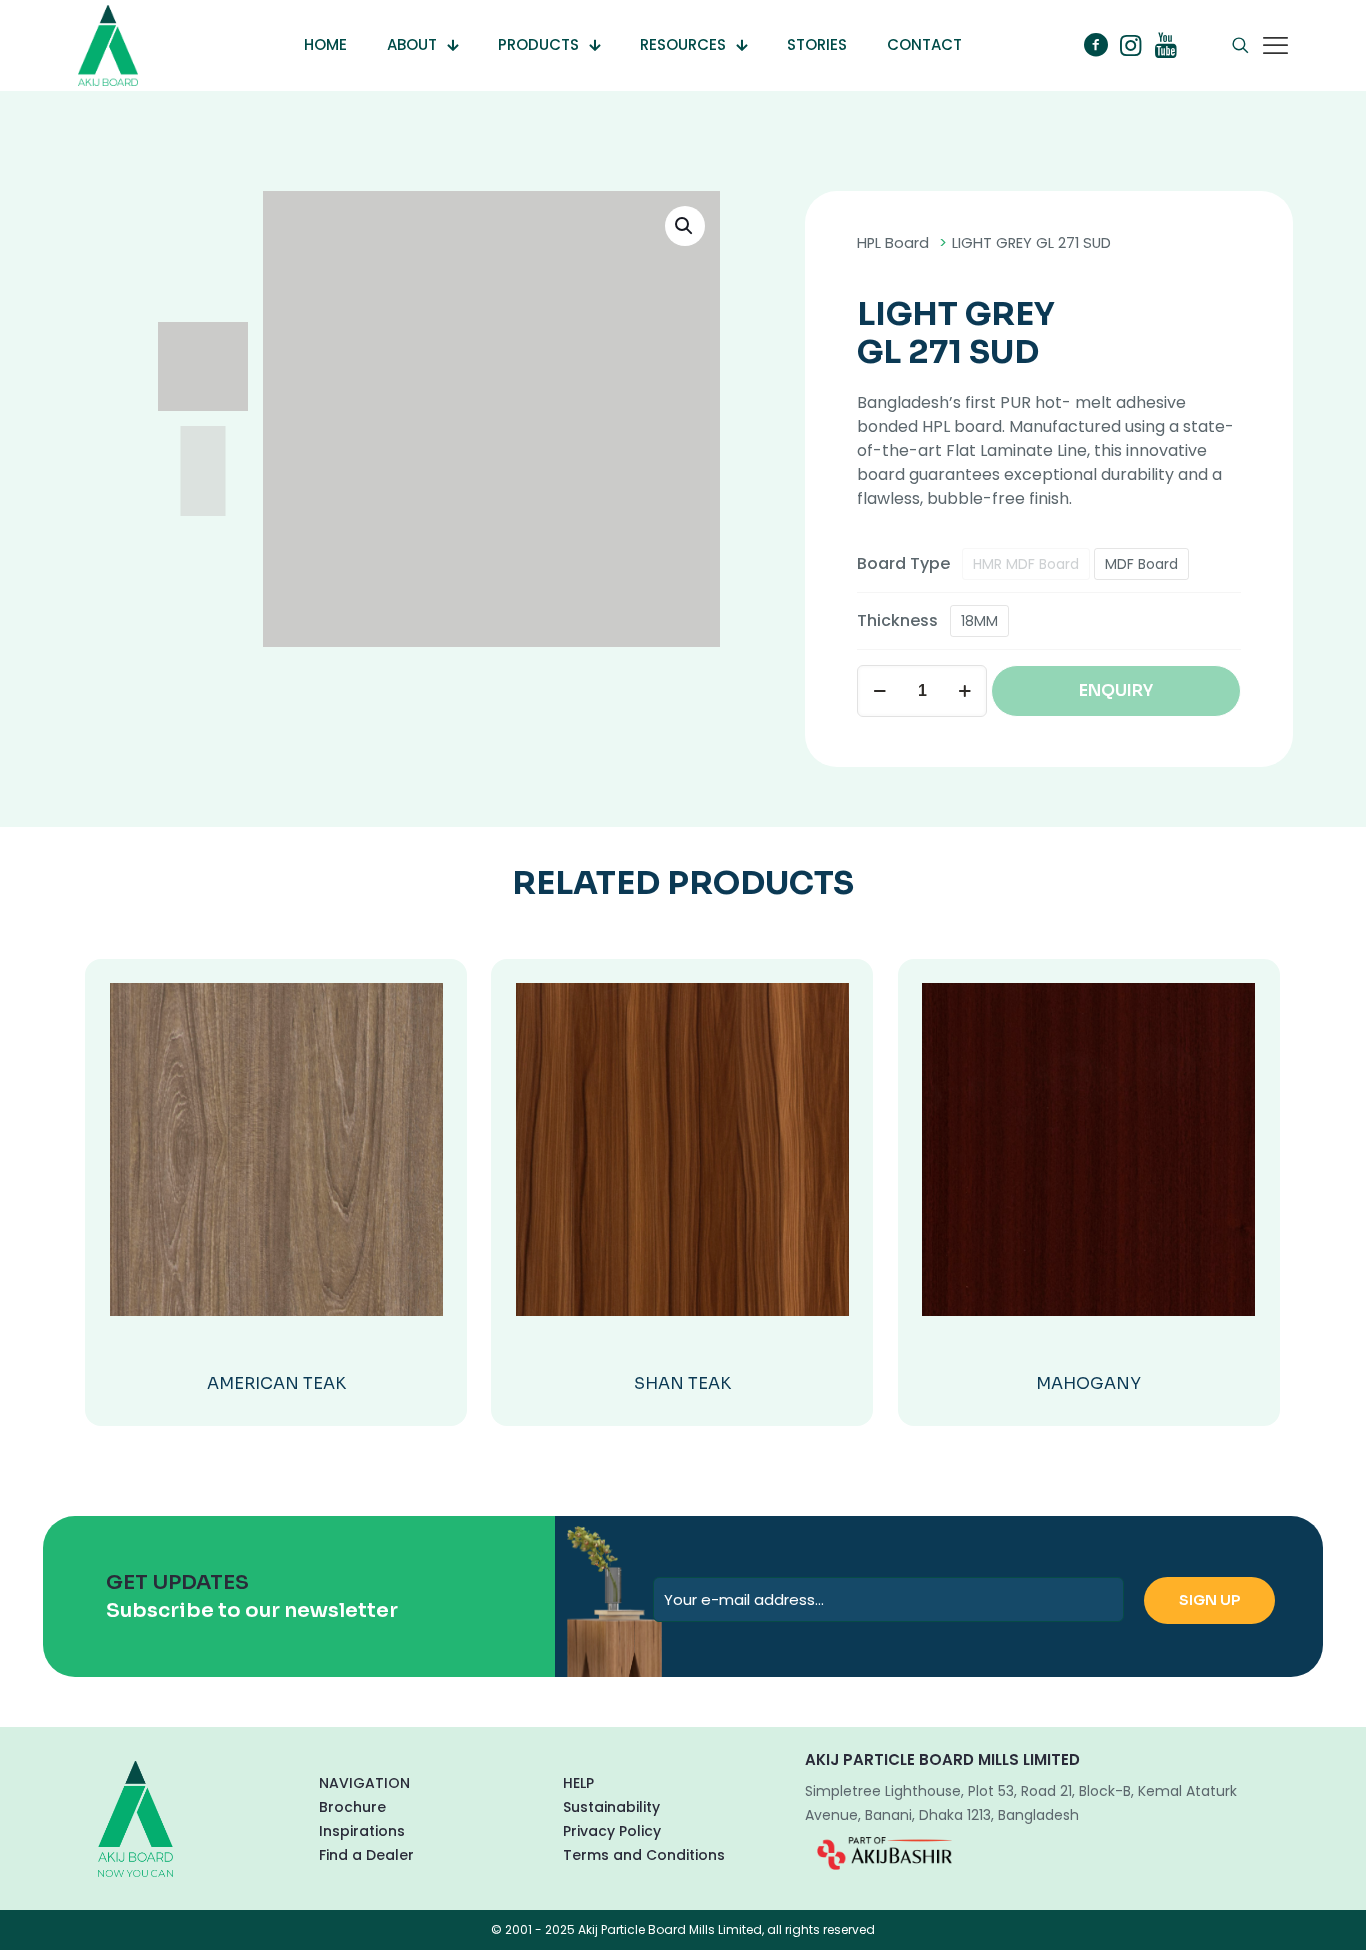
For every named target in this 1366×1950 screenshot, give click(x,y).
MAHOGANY (1088, 1383)
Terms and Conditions (644, 1855)
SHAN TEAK (682, 1383)
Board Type (903, 563)
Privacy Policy (612, 1831)
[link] (884, 1853)
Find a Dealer (366, 1855)
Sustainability (611, 1807)
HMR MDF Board (1026, 564)
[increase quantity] (964, 691)
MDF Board (1141, 564)
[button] (685, 226)
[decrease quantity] (879, 691)
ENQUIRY (1116, 690)
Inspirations (362, 1831)
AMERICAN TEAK (276, 1383)
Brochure (352, 1807)
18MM (979, 621)
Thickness (897, 620)
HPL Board (893, 243)
